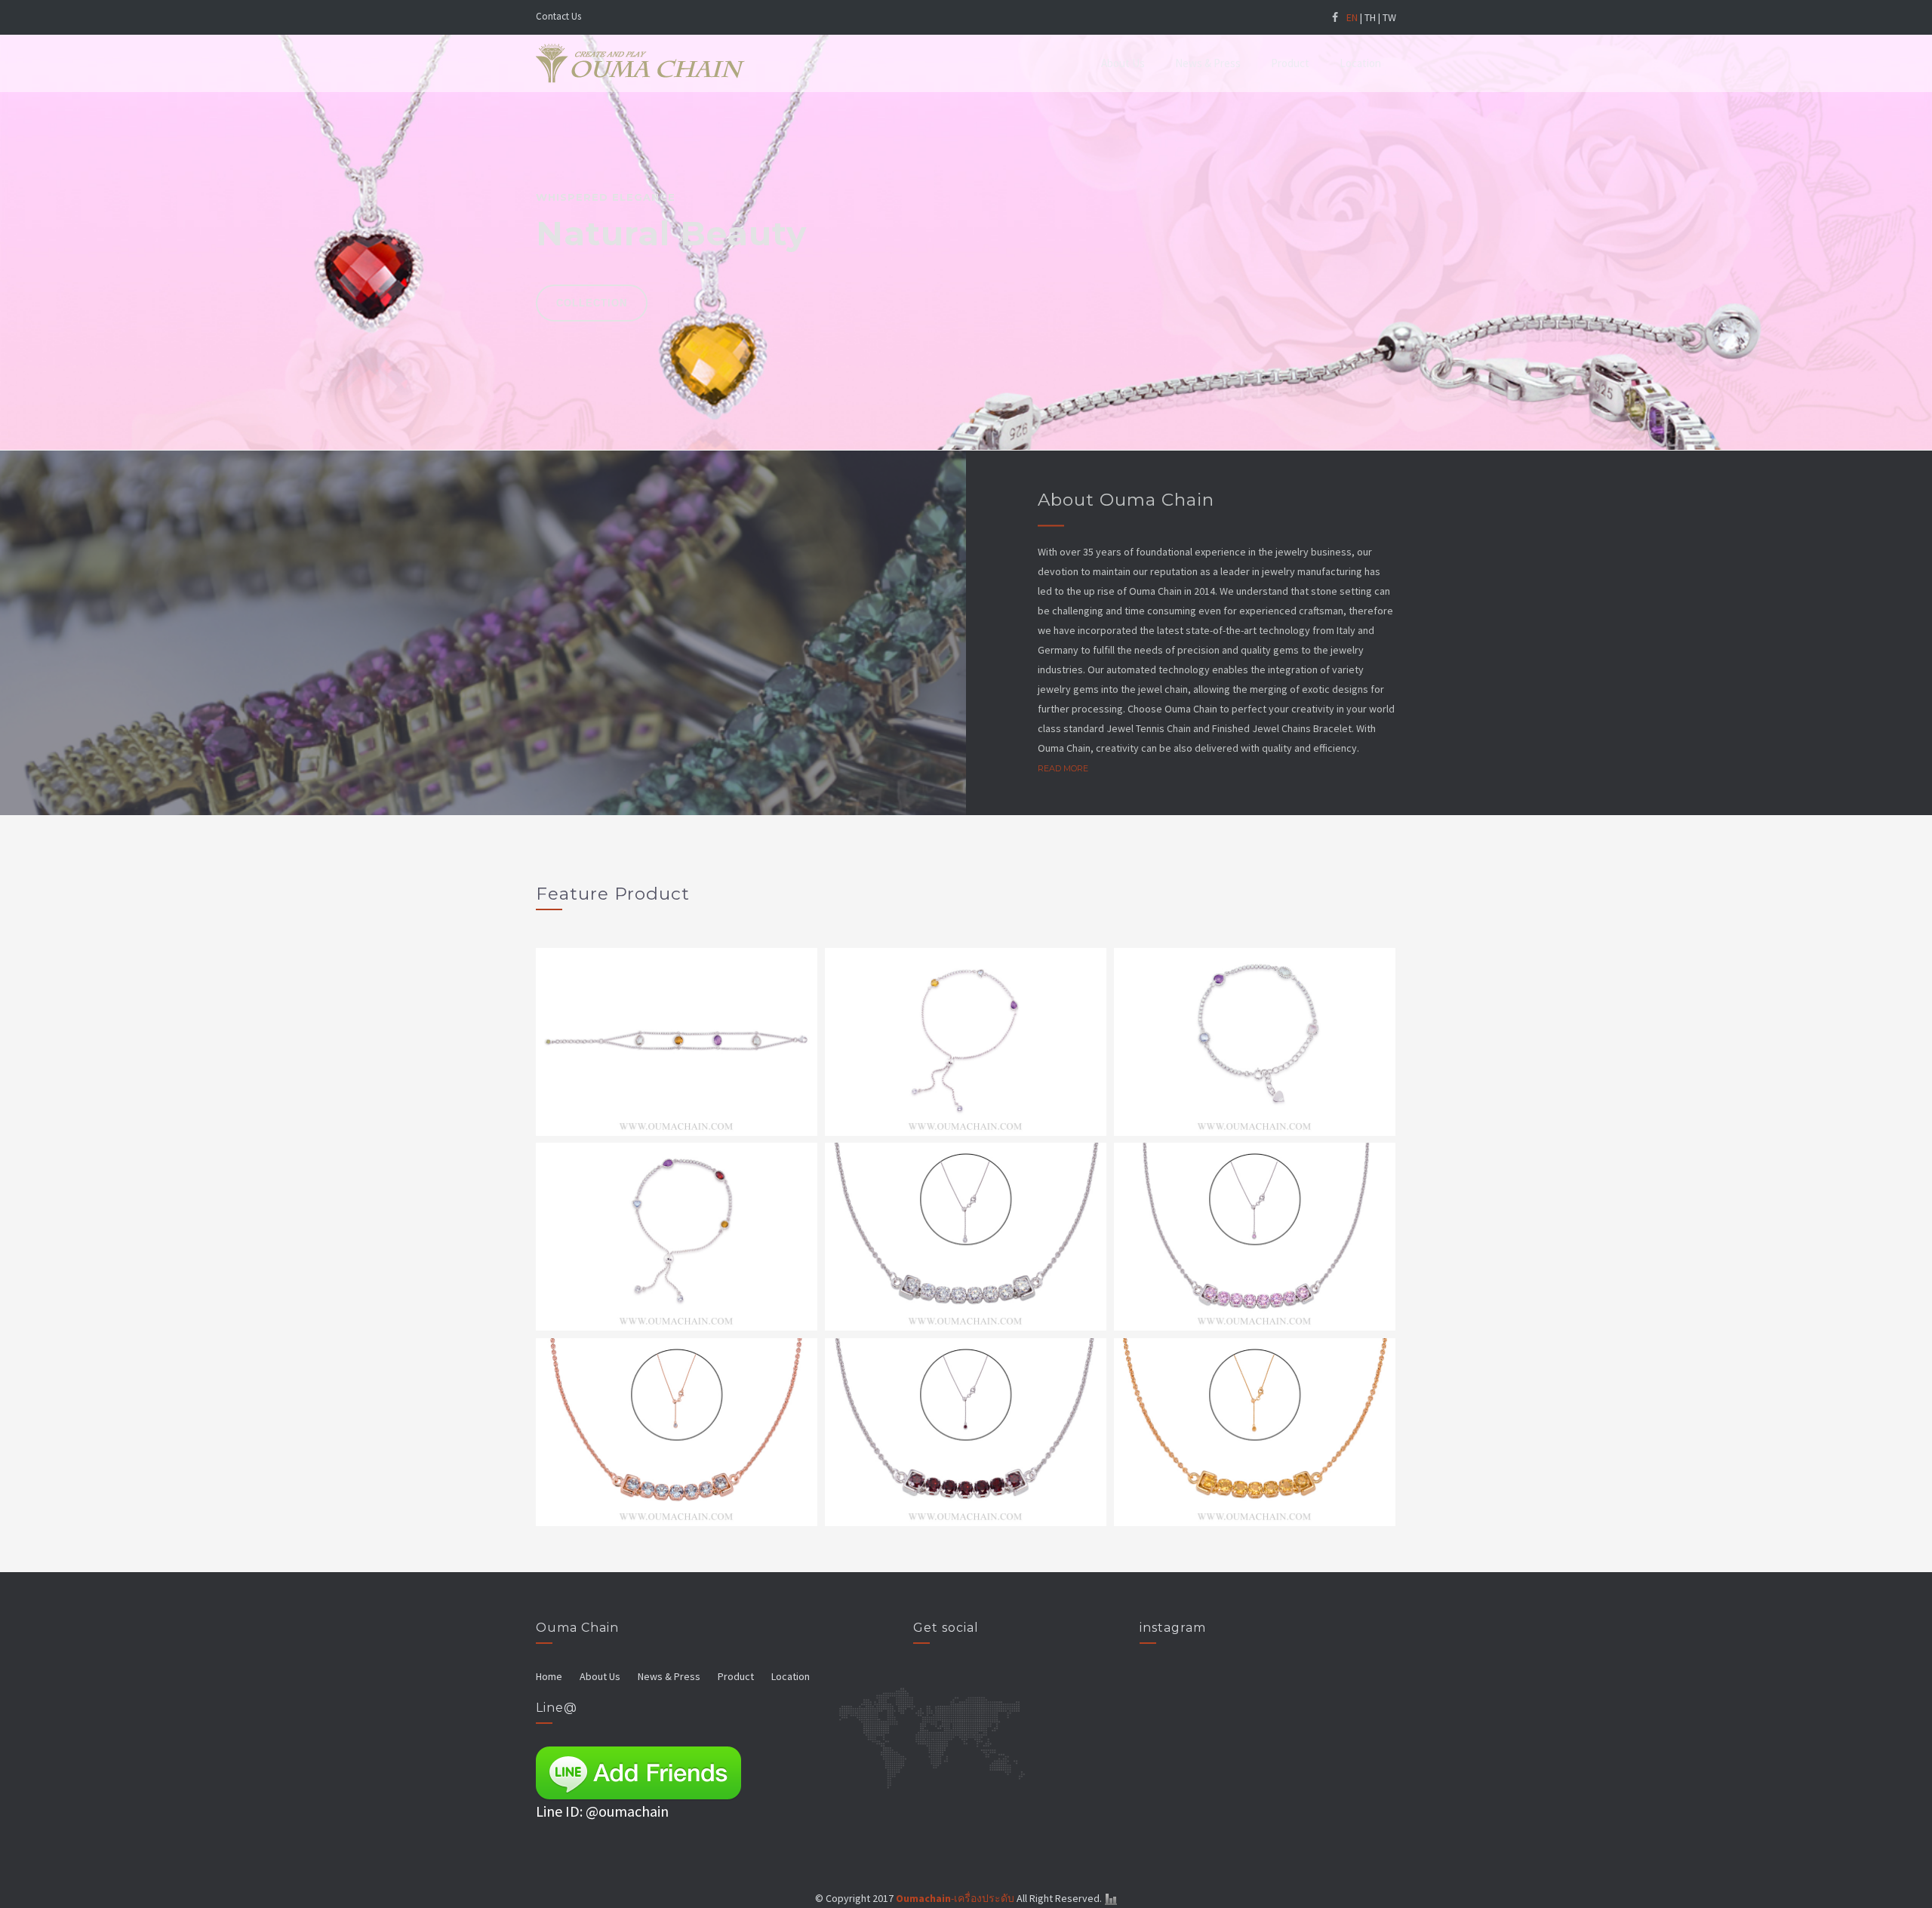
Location (1360, 63)
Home (549, 1676)
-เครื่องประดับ (955, 1898)
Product (1290, 63)
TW (1389, 17)
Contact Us (558, 16)
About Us (1123, 63)
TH (1370, 17)
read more (1063, 768)
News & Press (1208, 63)
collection (592, 303)
